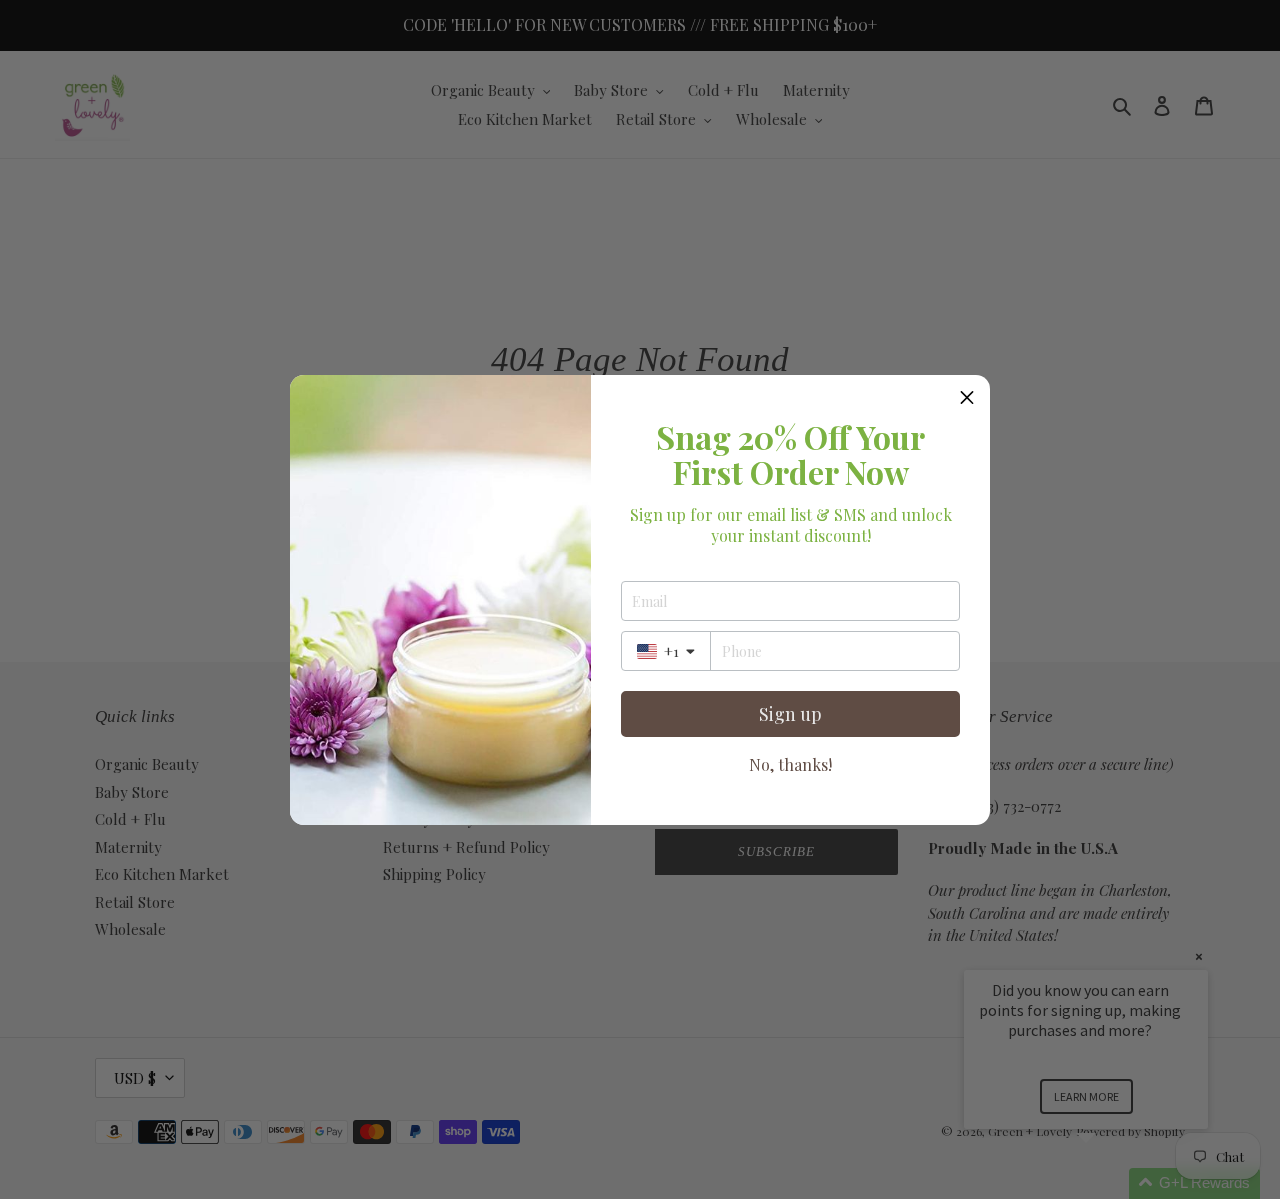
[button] (967, 398)
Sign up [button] (790, 714)
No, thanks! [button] (790, 765)
